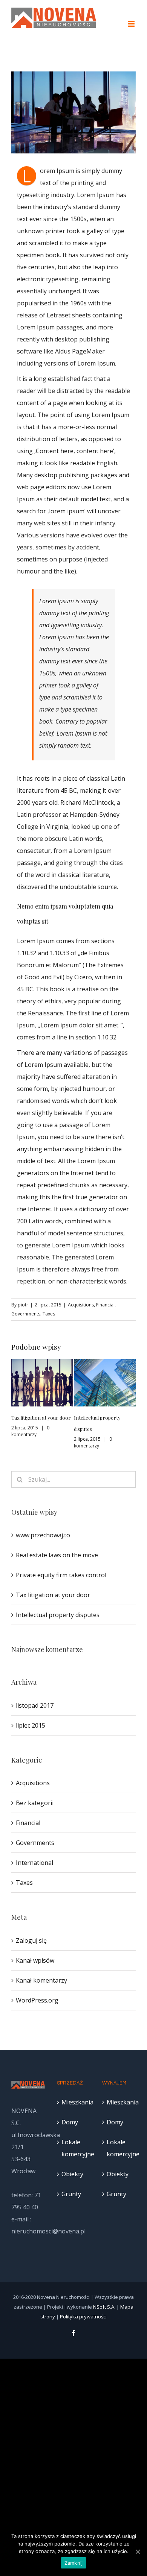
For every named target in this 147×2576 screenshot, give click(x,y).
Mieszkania (74, 2102)
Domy (70, 2122)
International (34, 1863)
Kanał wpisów (35, 1960)
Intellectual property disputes (58, 1615)
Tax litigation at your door (53, 1595)
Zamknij (74, 2563)
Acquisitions (81, 1305)
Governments (26, 1314)
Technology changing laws (103, 1418)
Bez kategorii (35, 1803)
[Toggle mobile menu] (132, 24)
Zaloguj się (31, 1940)
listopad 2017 (35, 1705)
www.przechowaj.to (43, 1535)
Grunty (71, 2194)
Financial (105, 1305)
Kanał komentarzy (41, 1980)
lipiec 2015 (31, 1725)
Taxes (49, 1314)
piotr (23, 1305)
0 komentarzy (30, 1442)
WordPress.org (37, 2000)
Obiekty (72, 2174)
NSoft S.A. (104, 2307)
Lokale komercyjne (74, 2148)
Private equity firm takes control (61, 1575)
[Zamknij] (138, 2552)
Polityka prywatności (83, 2317)
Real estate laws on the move (57, 1555)
